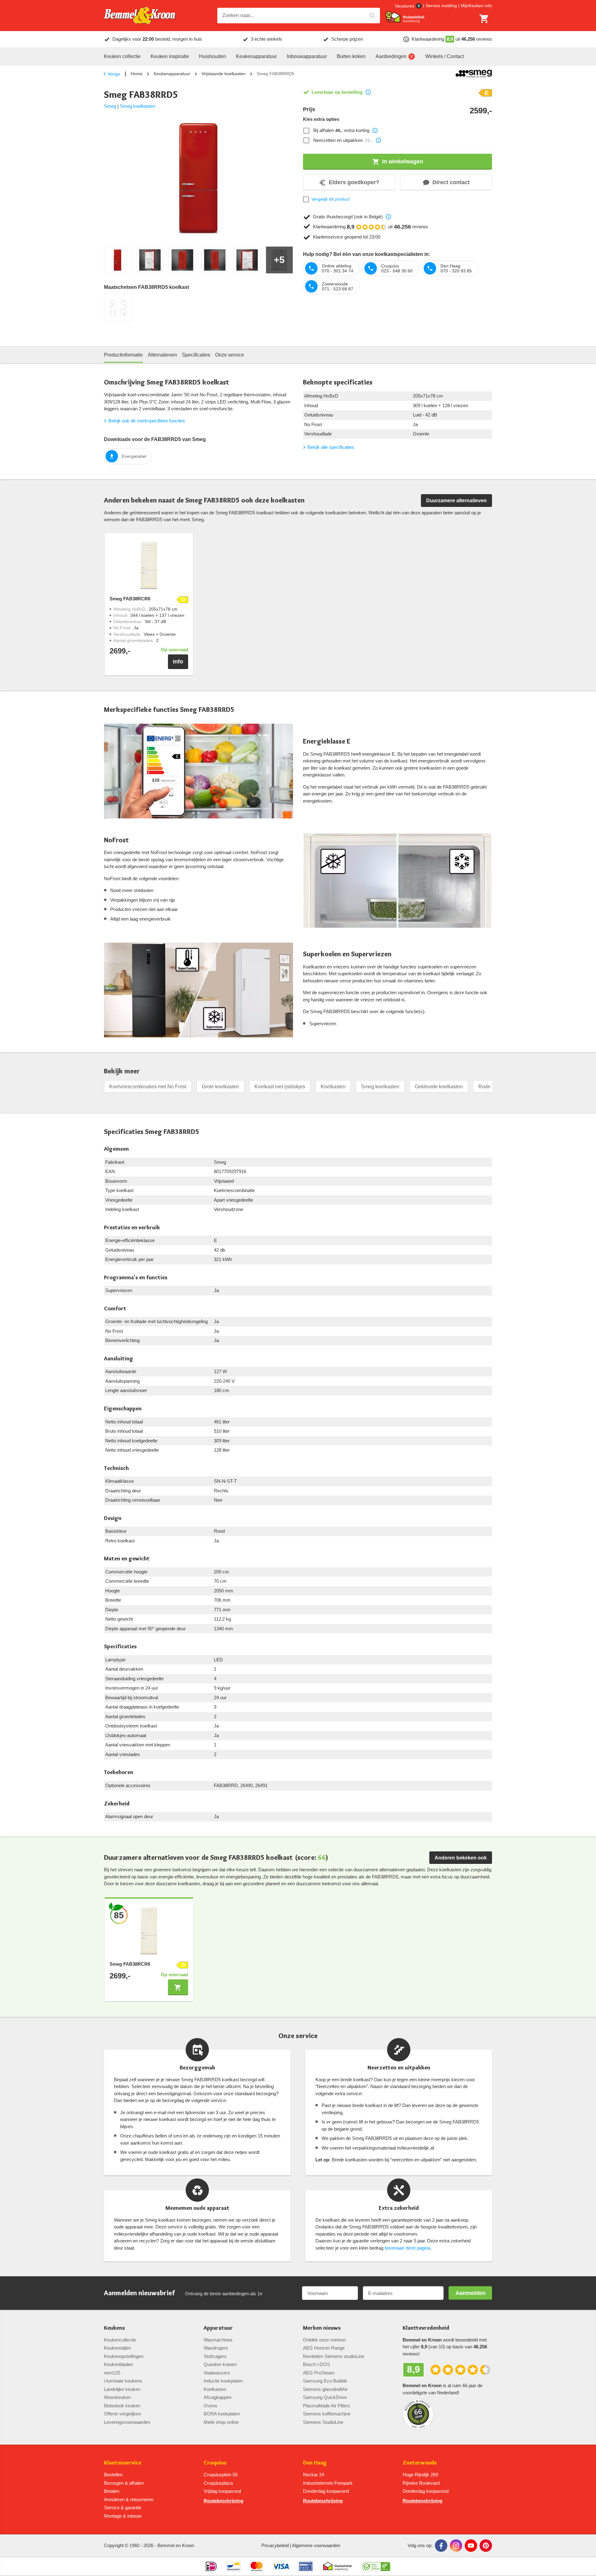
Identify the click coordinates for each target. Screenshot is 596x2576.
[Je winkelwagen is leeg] (484, 19)
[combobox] (299, 16)
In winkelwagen (403, 162)
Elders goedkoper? (354, 182)
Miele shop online (221, 2422)
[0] (484, 19)
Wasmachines (218, 2340)
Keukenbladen (118, 2364)
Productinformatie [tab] (123, 355)
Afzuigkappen (217, 2397)
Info (178, 662)
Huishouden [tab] (212, 56)
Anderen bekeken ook (461, 1858)
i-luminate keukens (123, 2381)
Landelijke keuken (122, 2389)
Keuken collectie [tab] (122, 56)
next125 (112, 2373)
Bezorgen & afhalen (124, 2483)
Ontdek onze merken (324, 2340)
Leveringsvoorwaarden (127, 2422)
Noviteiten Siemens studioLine (334, 2356)
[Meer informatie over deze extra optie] (375, 130)
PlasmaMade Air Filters (327, 2406)
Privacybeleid (275, 2545)
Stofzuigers (215, 2356)
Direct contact (451, 182)
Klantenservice (123, 2463)
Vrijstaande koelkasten (223, 74)
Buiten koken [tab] (351, 56)
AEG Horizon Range (324, 2348)
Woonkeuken (117, 2397)
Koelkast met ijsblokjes (280, 1087)
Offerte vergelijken (122, 2414)
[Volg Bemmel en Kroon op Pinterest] (486, 2546)
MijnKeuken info (476, 6)
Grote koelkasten (220, 1087)
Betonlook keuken (122, 2406)
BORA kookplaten (222, 2414)
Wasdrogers (216, 2348)
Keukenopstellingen (124, 2356)
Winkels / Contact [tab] (445, 56)
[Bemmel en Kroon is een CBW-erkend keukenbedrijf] (376, 2566)
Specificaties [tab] (196, 355)
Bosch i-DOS (316, 2364)
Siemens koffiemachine (327, 2414)
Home (137, 74)
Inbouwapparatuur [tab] (307, 56)
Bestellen (113, 2475)
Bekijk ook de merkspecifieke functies (147, 421)
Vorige (114, 74)
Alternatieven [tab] (162, 355)
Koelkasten (333, 1087)
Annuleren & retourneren (129, 2499)
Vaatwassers (217, 2373)
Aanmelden (470, 2293)
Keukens (114, 2328)
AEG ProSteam (319, 2373)
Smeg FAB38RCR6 (130, 599)
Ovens (210, 2406)
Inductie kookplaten (223, 2381)
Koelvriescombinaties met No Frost (148, 1087)
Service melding (441, 6)
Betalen (112, 2491)
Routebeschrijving (223, 2501)
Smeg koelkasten (138, 106)
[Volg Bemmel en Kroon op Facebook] (441, 2546)
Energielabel (134, 456)
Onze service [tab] (230, 355)
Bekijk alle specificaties (331, 447)
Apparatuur (218, 2328)
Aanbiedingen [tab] (391, 56)
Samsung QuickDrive (325, 2397)
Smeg (110, 106)
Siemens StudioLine (323, 2422)
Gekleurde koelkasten (439, 1087)
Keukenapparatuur (172, 74)
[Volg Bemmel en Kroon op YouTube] (471, 2546)
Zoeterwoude (420, 2463)
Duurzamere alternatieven (456, 501)
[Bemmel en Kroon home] (140, 16)
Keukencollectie (120, 2340)
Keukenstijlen (117, 2348)
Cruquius (215, 2463)
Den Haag (315, 2463)
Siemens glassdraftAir (325, 2389)
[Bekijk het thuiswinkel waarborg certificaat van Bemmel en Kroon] (405, 17)
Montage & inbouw (123, 2516)
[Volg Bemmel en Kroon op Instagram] (456, 2546)
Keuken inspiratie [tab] (170, 56)
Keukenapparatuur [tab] (256, 56)
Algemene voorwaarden (316, 2545)
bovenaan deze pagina (407, 2248)
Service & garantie (123, 2508)
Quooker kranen (220, 2364)
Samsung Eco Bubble (325, 2381)
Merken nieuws (322, 2328)
